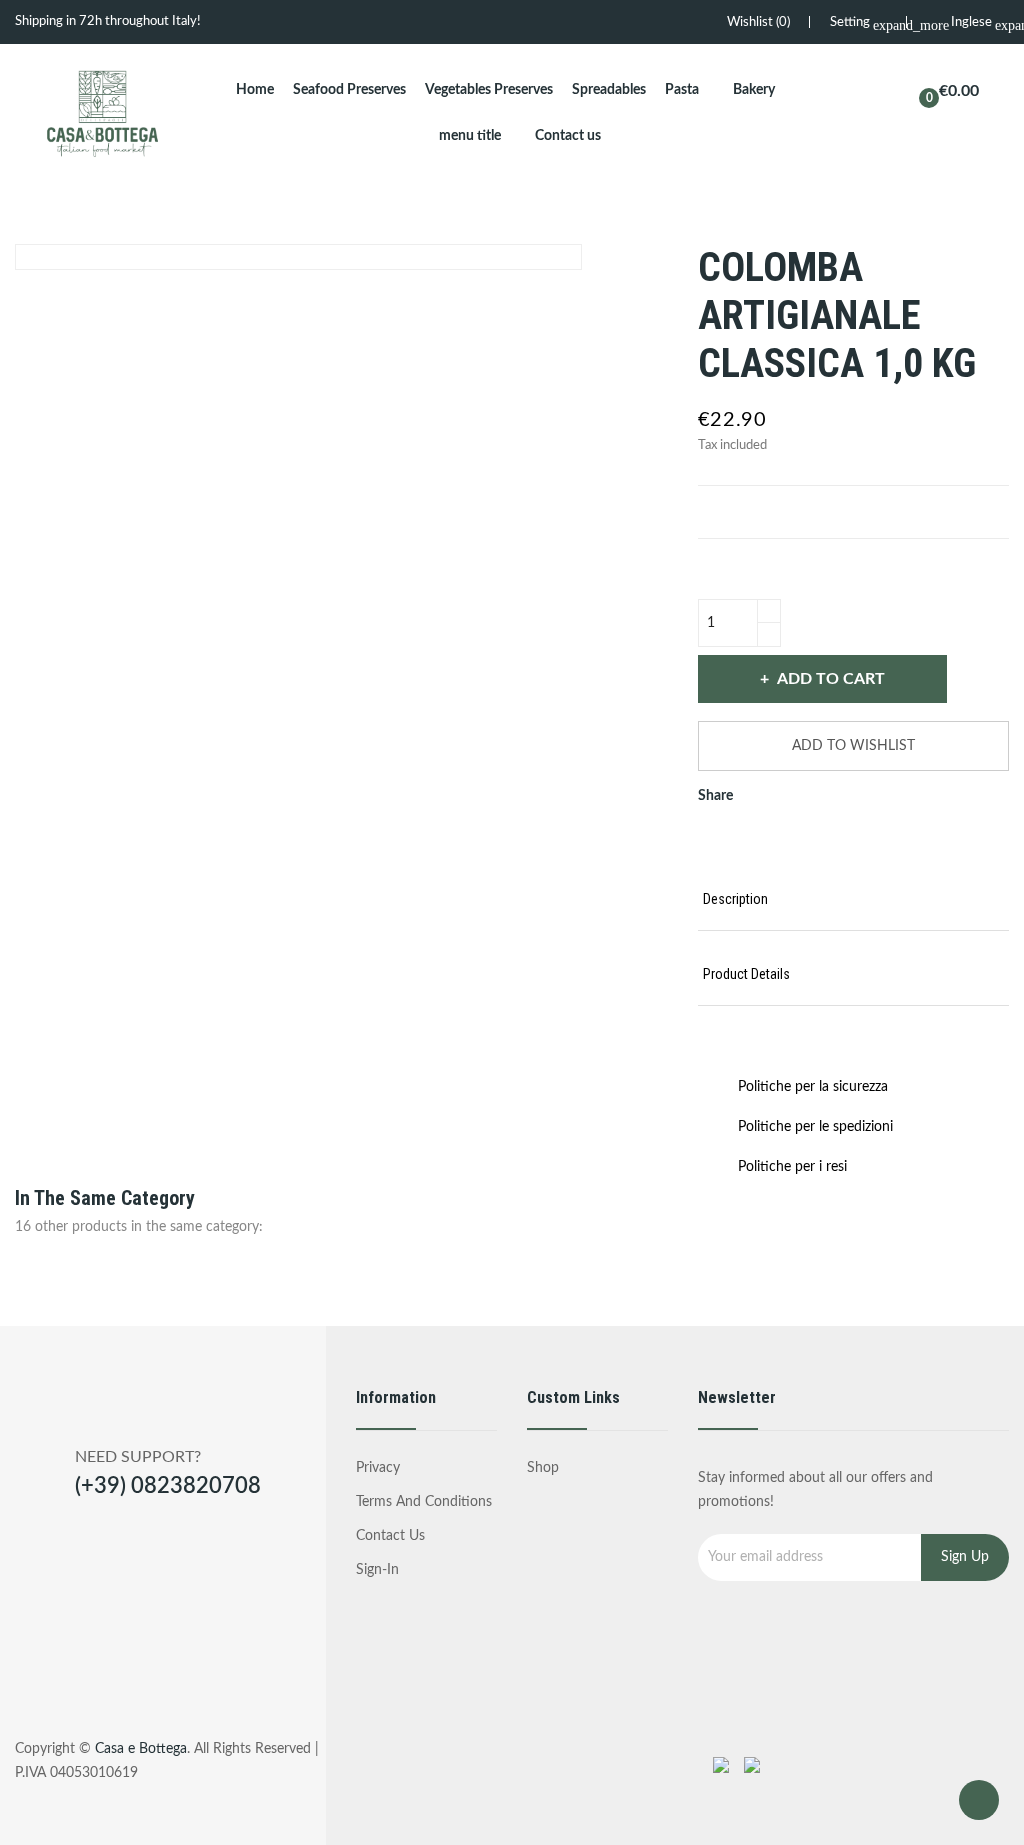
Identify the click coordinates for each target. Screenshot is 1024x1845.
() (758, 22)
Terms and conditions (424, 1502)
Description (735, 899)
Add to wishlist (853, 746)
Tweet (749, 840)
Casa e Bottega (141, 1749)
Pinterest (783, 840)
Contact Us (390, 1536)
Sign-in (377, 1570)
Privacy (378, 1468)
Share (715, 840)
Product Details (746, 974)
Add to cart (831, 679)
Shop (543, 1468)
